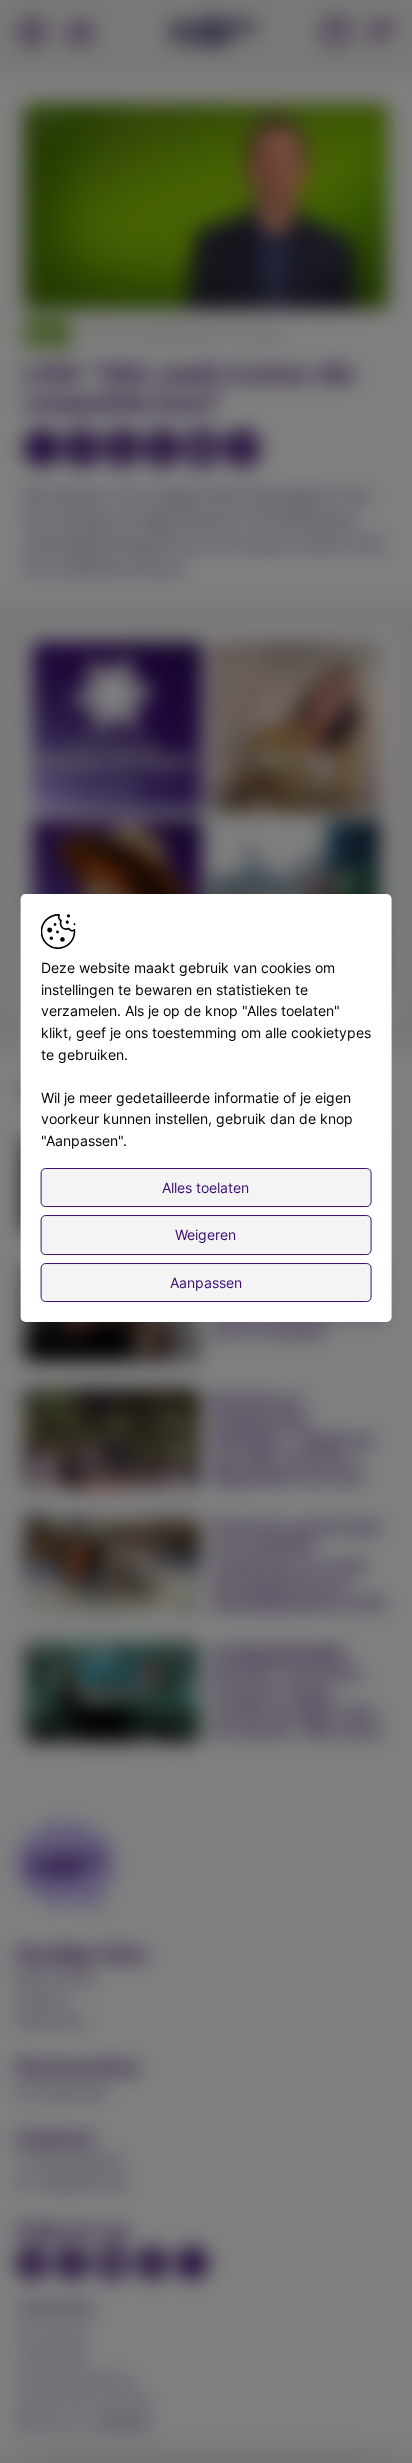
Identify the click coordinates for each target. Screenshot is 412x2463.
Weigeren (205, 1234)
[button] (209, 209)
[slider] (206, 245)
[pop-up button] (324, 277)
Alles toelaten (205, 1187)
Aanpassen (206, 1282)
